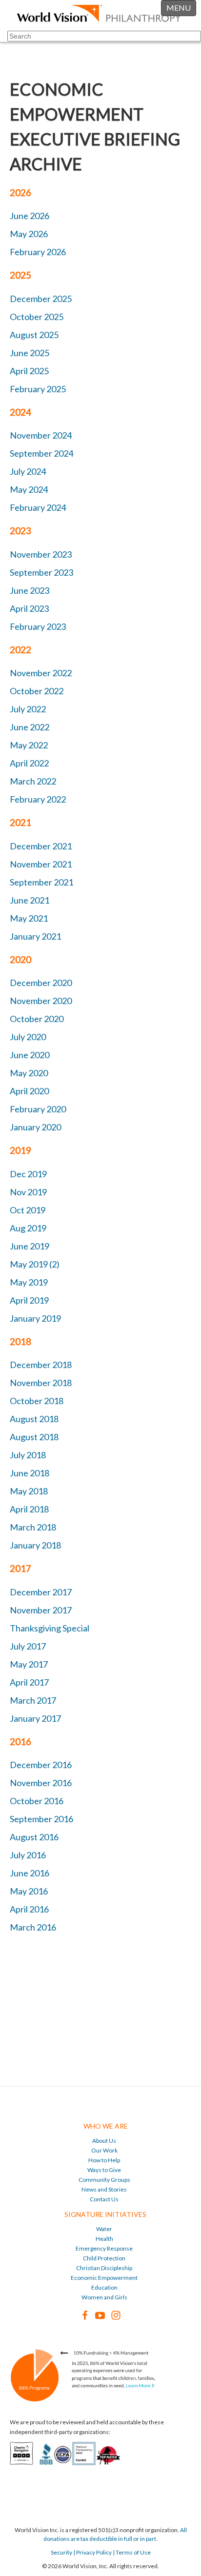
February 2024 (38, 507)
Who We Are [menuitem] (106, 2126)
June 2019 (30, 1246)
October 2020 (37, 1019)
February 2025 (38, 389)
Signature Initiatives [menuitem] (105, 2214)
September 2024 (41, 453)
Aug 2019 (28, 1228)
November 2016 (41, 1783)
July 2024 (28, 471)
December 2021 (41, 846)
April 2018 (29, 1509)
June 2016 (30, 1873)
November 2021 (41, 864)
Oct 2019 (28, 1210)
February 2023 (38, 626)
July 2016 (28, 1855)
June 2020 (30, 1055)
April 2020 (29, 1091)
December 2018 (41, 1365)
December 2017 (41, 1592)
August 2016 (34, 1837)
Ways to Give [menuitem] (104, 2170)
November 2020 (41, 1001)
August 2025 (34, 335)
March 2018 (33, 1527)
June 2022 (30, 727)
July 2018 (28, 1455)
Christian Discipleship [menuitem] (104, 2268)
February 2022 (38, 799)
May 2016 (29, 1891)
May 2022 (29, 745)
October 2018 (37, 1401)
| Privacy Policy (92, 2552)
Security (61, 2552)
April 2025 (29, 371)
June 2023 (30, 590)
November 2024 (41, 435)
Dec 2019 (28, 1174)
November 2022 (41, 673)
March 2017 (33, 1700)
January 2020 (35, 1127)
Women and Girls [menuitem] (104, 2297)
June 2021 (30, 900)
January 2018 (35, 1545)
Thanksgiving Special (50, 1628)
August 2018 (34, 1419)
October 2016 (37, 1801)
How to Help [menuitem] (104, 2160)
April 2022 (29, 763)
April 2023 (29, 608)
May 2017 (29, 1664)
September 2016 (41, 1819)
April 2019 (29, 1300)
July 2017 (28, 1646)
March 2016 (33, 1927)
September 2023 (41, 572)
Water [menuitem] (104, 2229)
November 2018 (41, 1383)
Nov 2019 (28, 1192)
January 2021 (35, 936)
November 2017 (41, 1610)
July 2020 (28, 1037)
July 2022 (28, 709)
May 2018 (29, 1491)
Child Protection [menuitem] (104, 2258)
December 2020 (41, 983)
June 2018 (30, 1473)
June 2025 (30, 353)
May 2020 (29, 1073)
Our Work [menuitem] (104, 2150)
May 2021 (29, 918)
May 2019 (29, 1282)
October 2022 (37, 691)
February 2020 (38, 1109)
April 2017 (29, 1682)
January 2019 (35, 1318)
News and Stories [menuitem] (104, 2189)
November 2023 (41, 554)
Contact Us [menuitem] (104, 2199)
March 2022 (33, 781)
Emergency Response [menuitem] (104, 2248)
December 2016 (41, 1765)
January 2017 (35, 1718)
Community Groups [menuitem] (104, 2180)
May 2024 (29, 489)
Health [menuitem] (104, 2239)
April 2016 (29, 1909)
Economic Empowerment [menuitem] (104, 2278)
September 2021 (41, 882)
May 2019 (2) (35, 1264)
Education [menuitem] (104, 2287)
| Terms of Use (131, 2552)
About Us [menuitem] (104, 2141)
